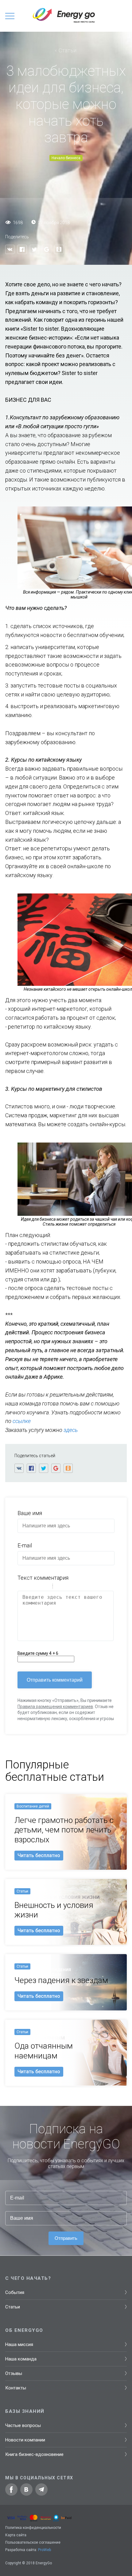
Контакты (16, 2388)
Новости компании (25, 2440)
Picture (84, 1587)
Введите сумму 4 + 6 (38, 1653)
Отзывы (14, 2373)
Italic (29, 1587)
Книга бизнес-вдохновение (34, 2454)
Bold (21, 1587)
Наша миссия (19, 2344)
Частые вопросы (23, 2425)
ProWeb (45, 2550)
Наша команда (21, 2359)
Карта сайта (16, 2535)
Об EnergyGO (24, 2330)
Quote (60, 1587)
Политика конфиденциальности (33, 2528)
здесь (71, 1430)
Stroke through (45, 1587)
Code (68, 1587)
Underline (37, 1587)
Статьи (68, 50)
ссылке (22, 1421)
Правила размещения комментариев (55, 1707)
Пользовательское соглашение (33, 2542)
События (15, 2292)
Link (76, 1587)
